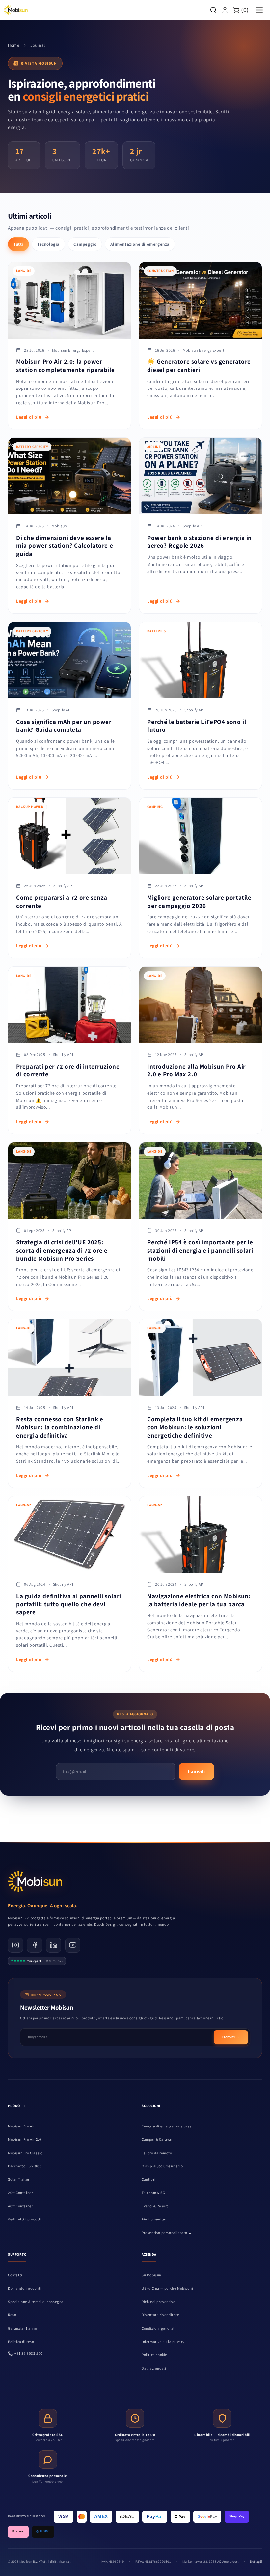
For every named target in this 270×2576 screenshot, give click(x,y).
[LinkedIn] (54, 1945)
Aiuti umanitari (155, 2219)
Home (13, 45)
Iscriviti (196, 1771)
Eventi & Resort (155, 2206)
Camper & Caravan (158, 2139)
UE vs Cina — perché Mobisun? (168, 2288)
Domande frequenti (25, 2288)
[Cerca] (213, 10)
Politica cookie (154, 2355)
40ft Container (20, 2206)
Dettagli (256, 2562)
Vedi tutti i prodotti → (27, 2219)
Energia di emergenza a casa (167, 2126)
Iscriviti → (231, 2037)
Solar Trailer (19, 2179)
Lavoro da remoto (157, 2153)
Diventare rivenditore (161, 2315)
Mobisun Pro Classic (25, 2153)
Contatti (15, 2275)
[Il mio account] (225, 10)
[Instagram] (15, 1945)
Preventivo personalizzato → (167, 2233)
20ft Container (20, 2193)
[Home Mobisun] (16, 10)
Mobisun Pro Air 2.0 (25, 2139)
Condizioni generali (159, 2328)
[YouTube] (73, 1945)
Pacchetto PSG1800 (25, 2166)
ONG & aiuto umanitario (162, 2166)
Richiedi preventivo (158, 2302)
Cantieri (149, 2179)
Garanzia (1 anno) (23, 2328)
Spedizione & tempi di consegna (36, 2302)
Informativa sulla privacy (163, 2342)
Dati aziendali (154, 2368)
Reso (12, 2315)
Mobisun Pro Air (21, 2126)
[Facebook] (35, 1945)
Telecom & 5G (153, 2193)
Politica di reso (21, 2342)
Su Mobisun (151, 2275)
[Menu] (259, 10)
